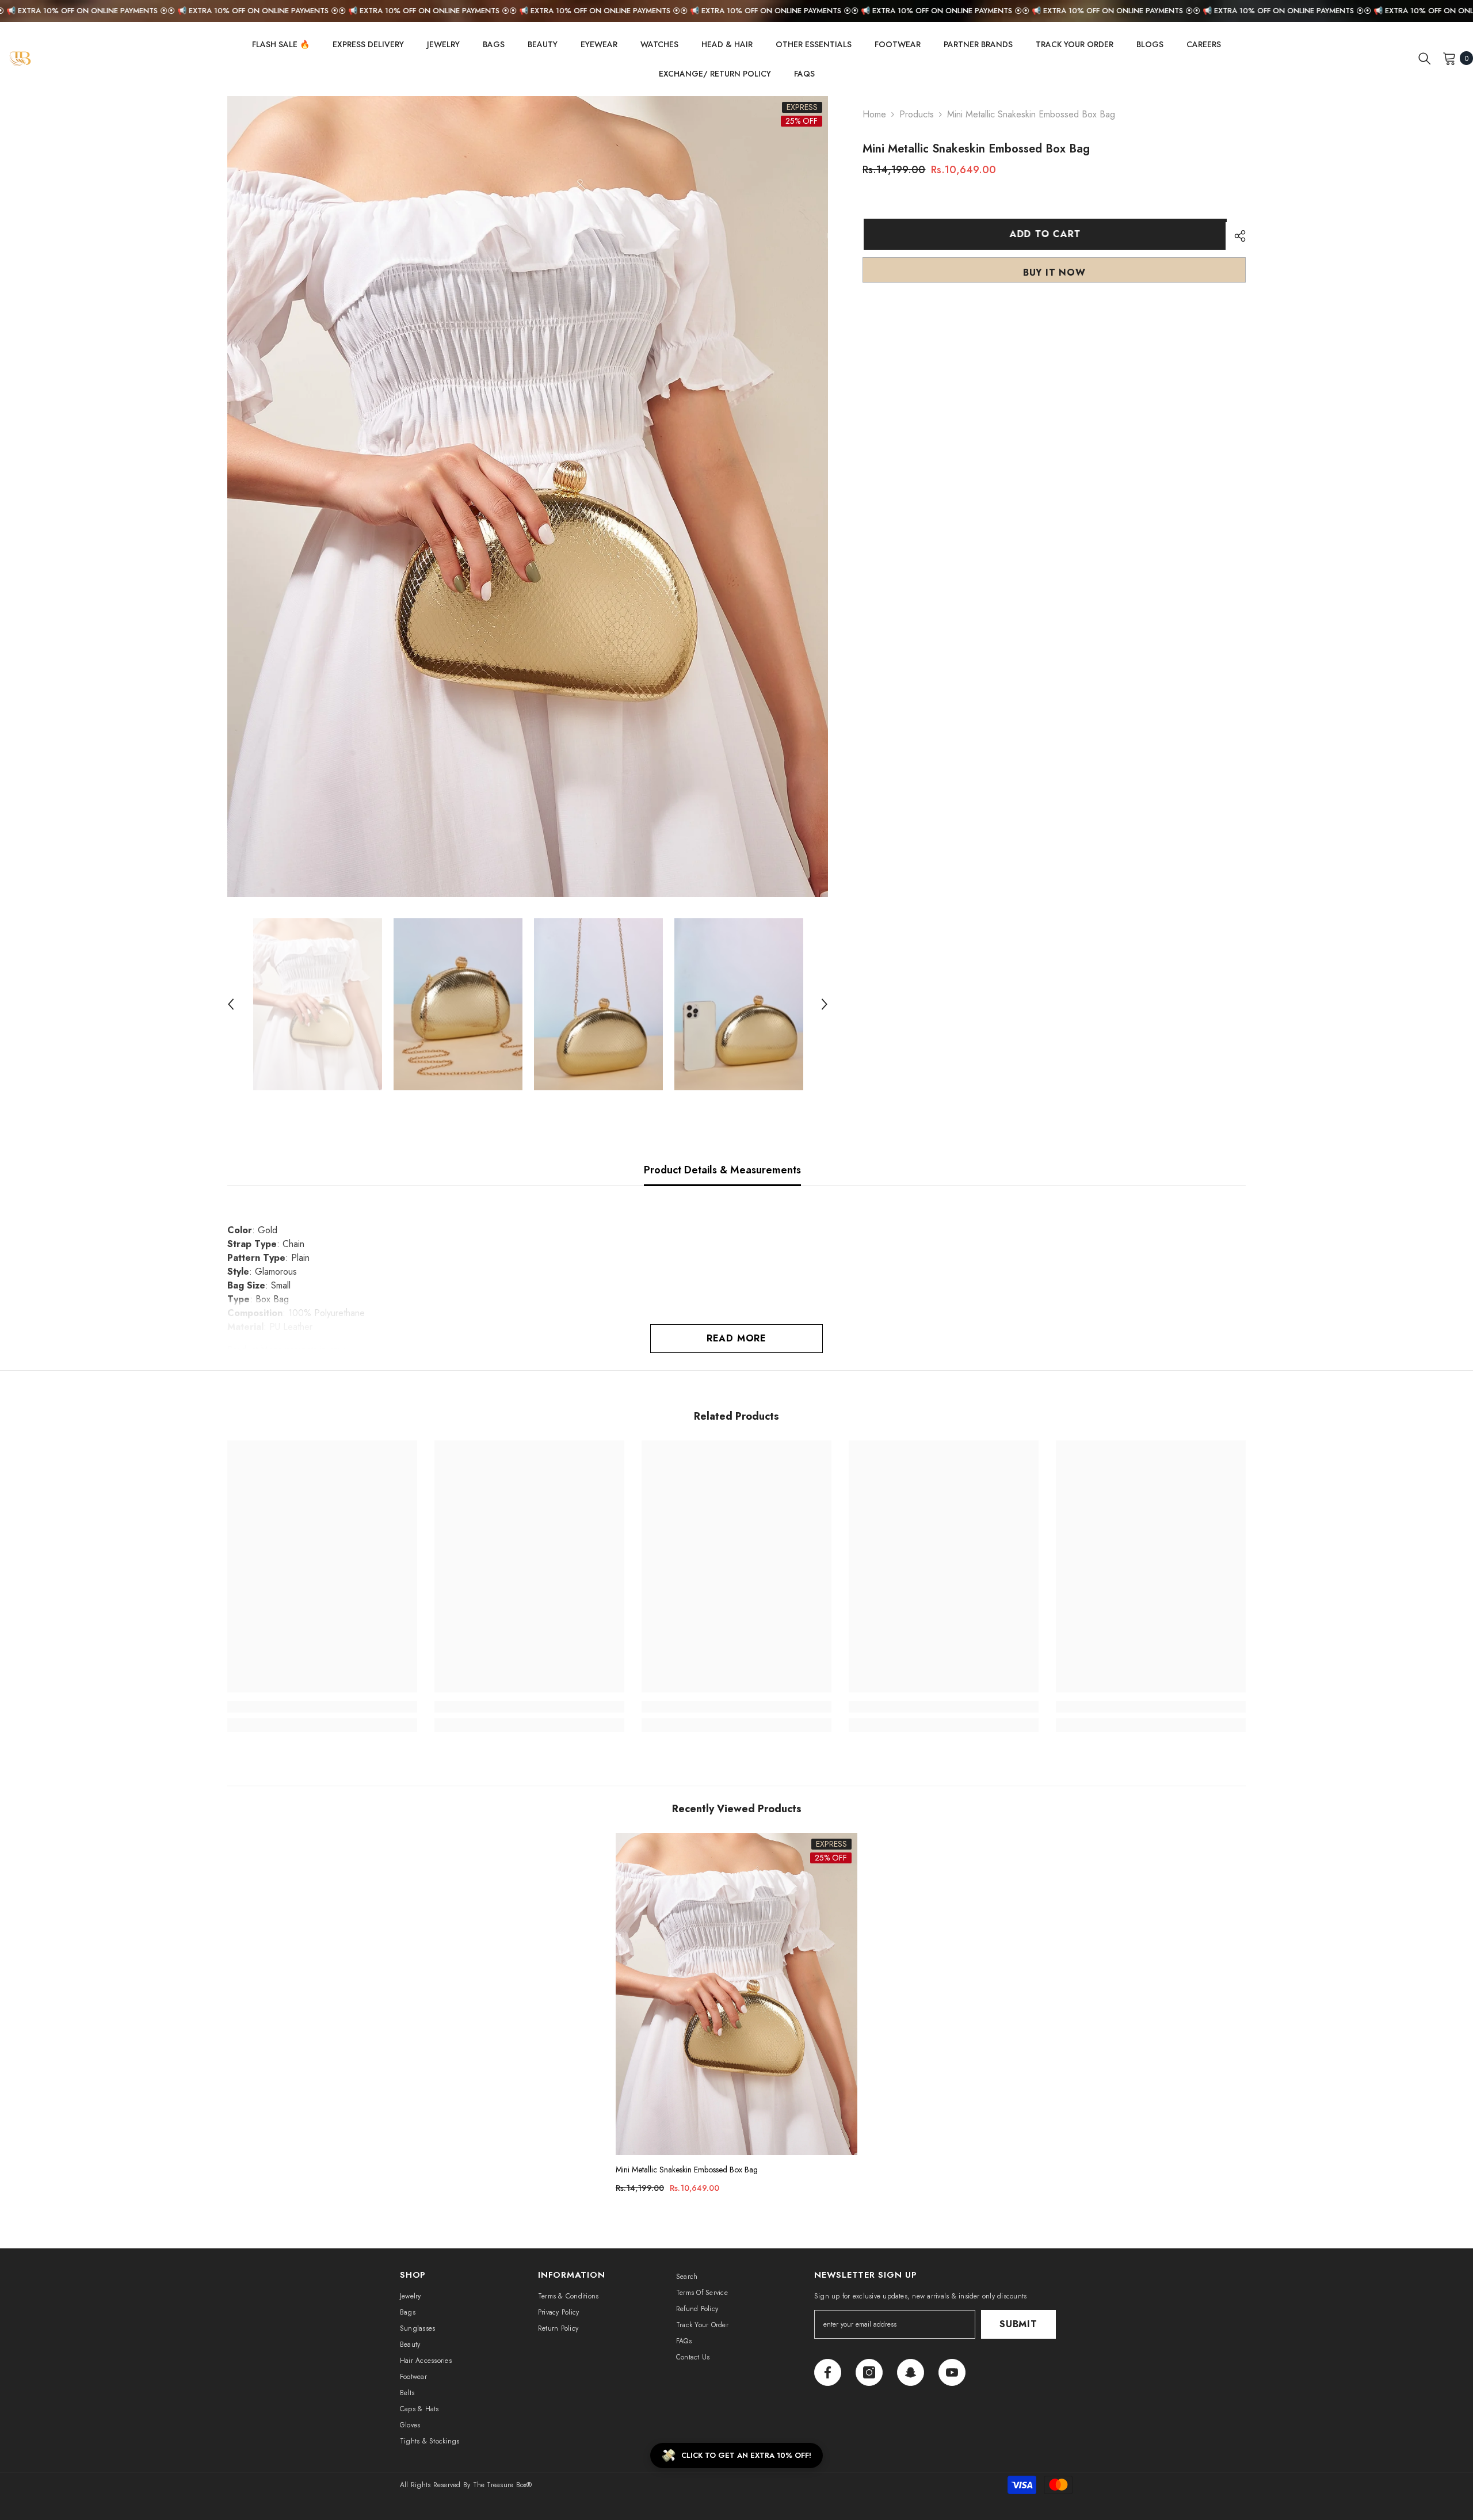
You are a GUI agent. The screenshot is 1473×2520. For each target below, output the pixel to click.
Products (917, 114)
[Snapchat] (911, 2372)
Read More (736, 1338)
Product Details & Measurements (722, 1170)
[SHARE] (1236, 236)
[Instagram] (869, 2372)
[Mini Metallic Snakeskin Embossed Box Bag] (736, 1994)
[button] (231, 1004)
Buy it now (1054, 272)
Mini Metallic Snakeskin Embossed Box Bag (687, 2170)
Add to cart (1044, 234)
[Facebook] (828, 2372)
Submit (1018, 2324)
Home (874, 114)
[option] (528, 497)
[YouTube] (952, 2372)
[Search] (1425, 58)
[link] (322, 1707)
